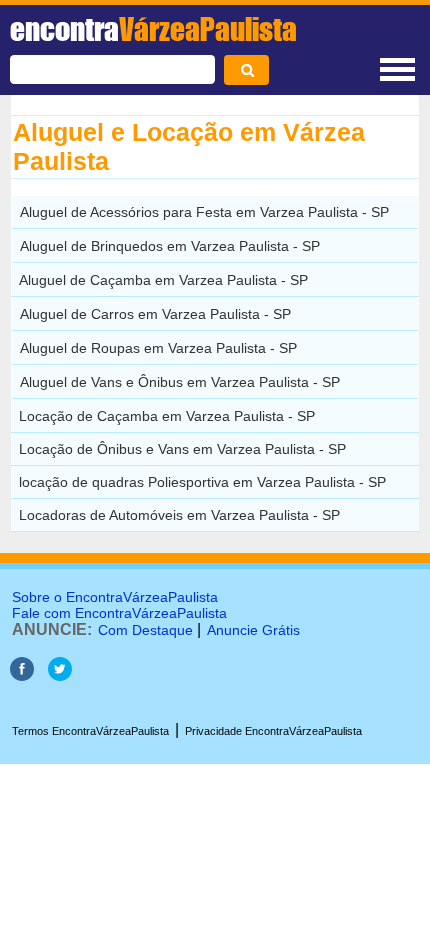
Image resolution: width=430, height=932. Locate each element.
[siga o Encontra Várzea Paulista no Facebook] (22, 675)
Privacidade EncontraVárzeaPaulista (273, 731)
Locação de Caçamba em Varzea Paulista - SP (167, 416)
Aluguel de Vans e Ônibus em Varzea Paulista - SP (180, 382)
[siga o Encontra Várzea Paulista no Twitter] (60, 675)
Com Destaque (145, 630)
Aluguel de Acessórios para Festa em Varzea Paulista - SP (204, 212)
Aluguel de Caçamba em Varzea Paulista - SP (163, 280)
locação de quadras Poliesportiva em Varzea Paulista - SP (202, 482)
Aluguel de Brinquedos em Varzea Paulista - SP (170, 246)
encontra (153, 29)
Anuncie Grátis (253, 630)
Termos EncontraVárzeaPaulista (90, 731)
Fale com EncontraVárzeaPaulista (119, 613)
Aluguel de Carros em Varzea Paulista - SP (155, 314)
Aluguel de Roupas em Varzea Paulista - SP (158, 348)
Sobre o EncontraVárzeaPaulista (115, 597)
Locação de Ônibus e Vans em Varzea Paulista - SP (182, 449)
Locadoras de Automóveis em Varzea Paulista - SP (179, 515)
